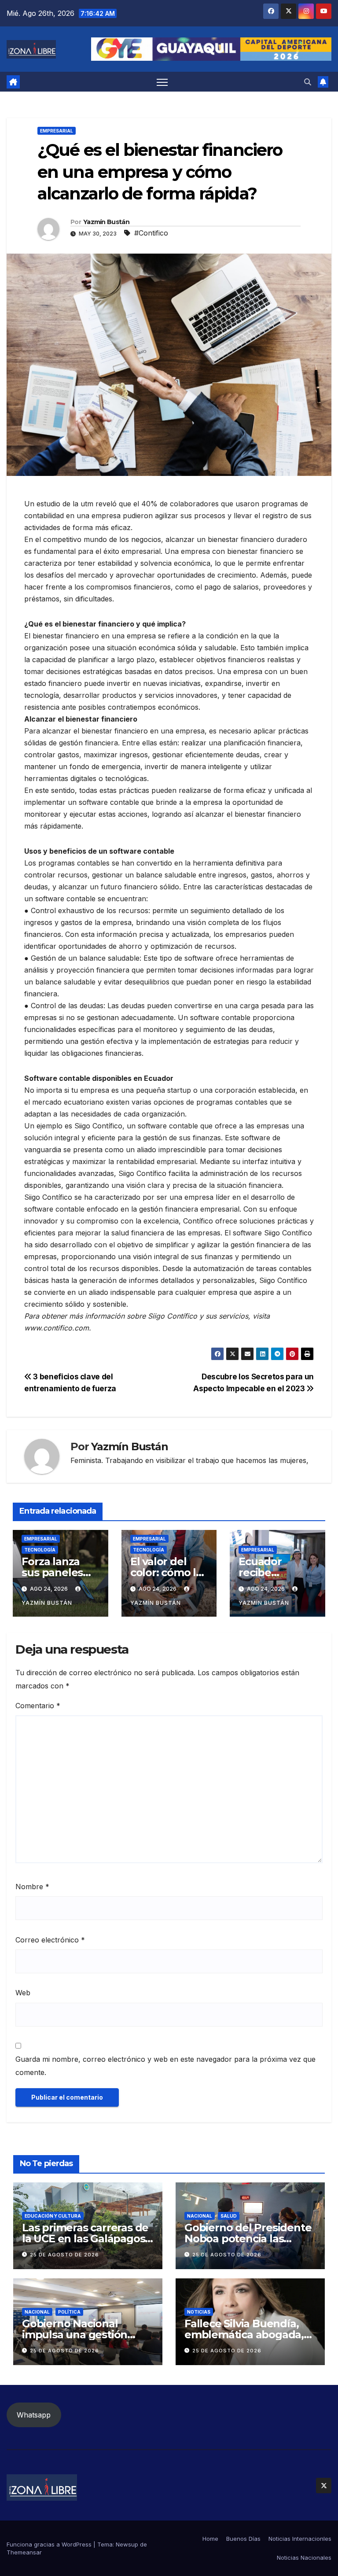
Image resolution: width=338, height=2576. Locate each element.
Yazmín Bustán (106, 222)
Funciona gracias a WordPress (50, 2544)
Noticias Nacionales (304, 2558)
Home (210, 2539)
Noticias (199, 2312)
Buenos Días (243, 2539)
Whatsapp (34, 2415)
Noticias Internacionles (300, 2539)
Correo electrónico (50, 1940)
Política (69, 2312)
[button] (308, 82)
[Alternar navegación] (162, 82)
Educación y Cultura (53, 2216)
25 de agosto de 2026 (64, 2255)
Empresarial (57, 131)
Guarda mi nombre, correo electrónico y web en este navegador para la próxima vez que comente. (165, 2066)
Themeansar (24, 2552)
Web (23, 1993)
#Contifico (151, 233)
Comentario (38, 1706)
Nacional (200, 2216)
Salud (229, 2216)
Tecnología (40, 1550)
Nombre (32, 1887)
